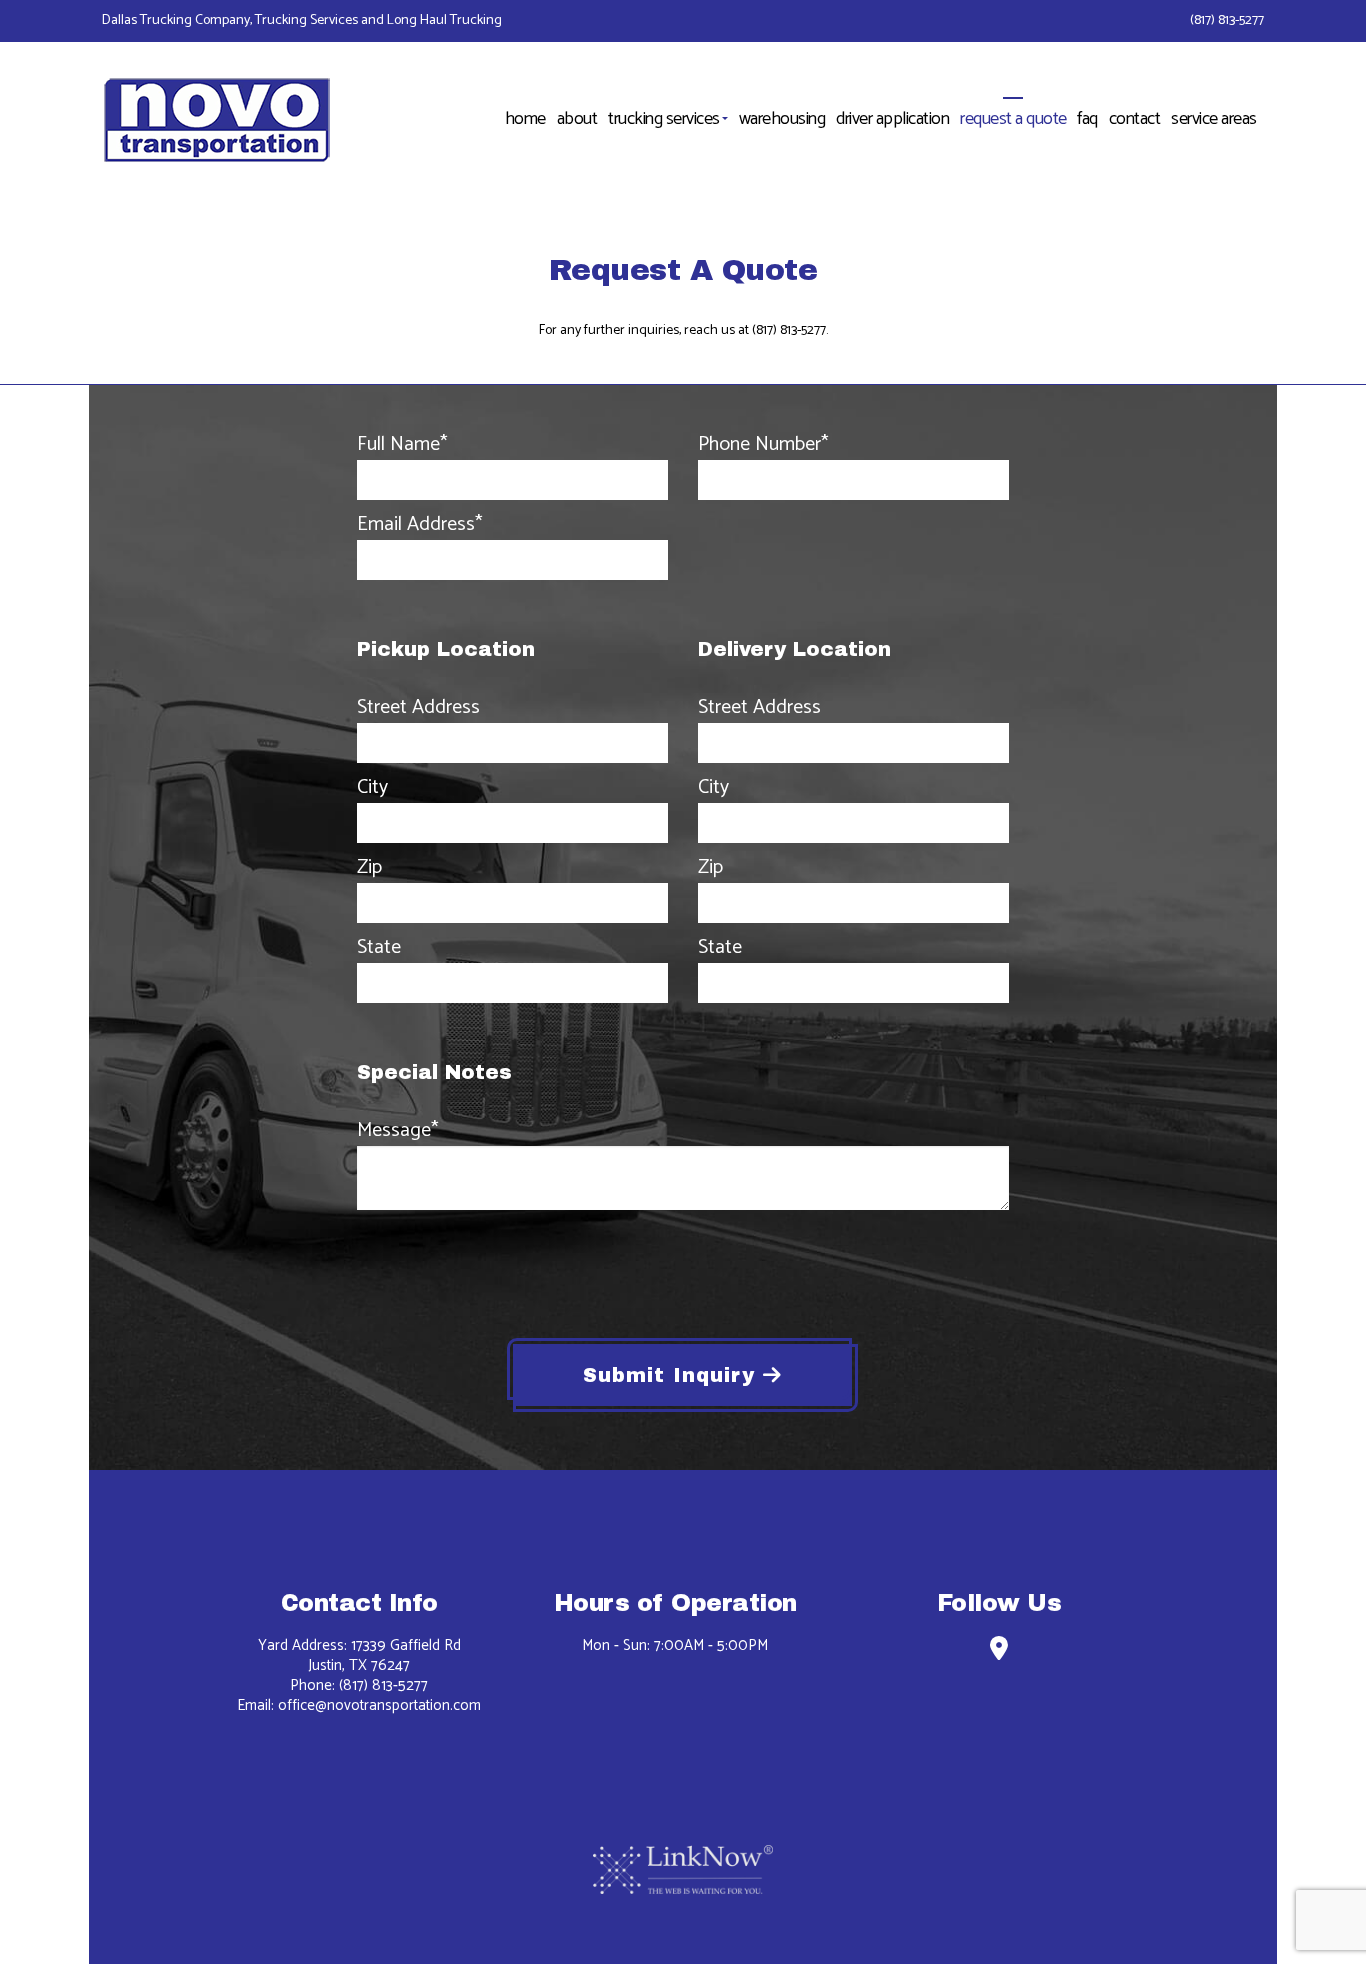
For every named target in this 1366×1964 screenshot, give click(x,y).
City (372, 788)
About (577, 119)
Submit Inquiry (673, 1375)
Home (525, 119)
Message (397, 1131)
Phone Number (763, 445)
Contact (1135, 119)
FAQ (1087, 119)
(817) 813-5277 (1227, 20)
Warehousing (782, 119)
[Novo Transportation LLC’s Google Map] (998, 1652)
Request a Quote (1013, 119)
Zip (369, 868)
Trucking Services (664, 119)
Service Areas (1214, 119)
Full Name (402, 445)
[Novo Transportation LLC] (219, 115)
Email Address (419, 525)
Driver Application (892, 119)
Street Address (418, 708)
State (379, 948)
